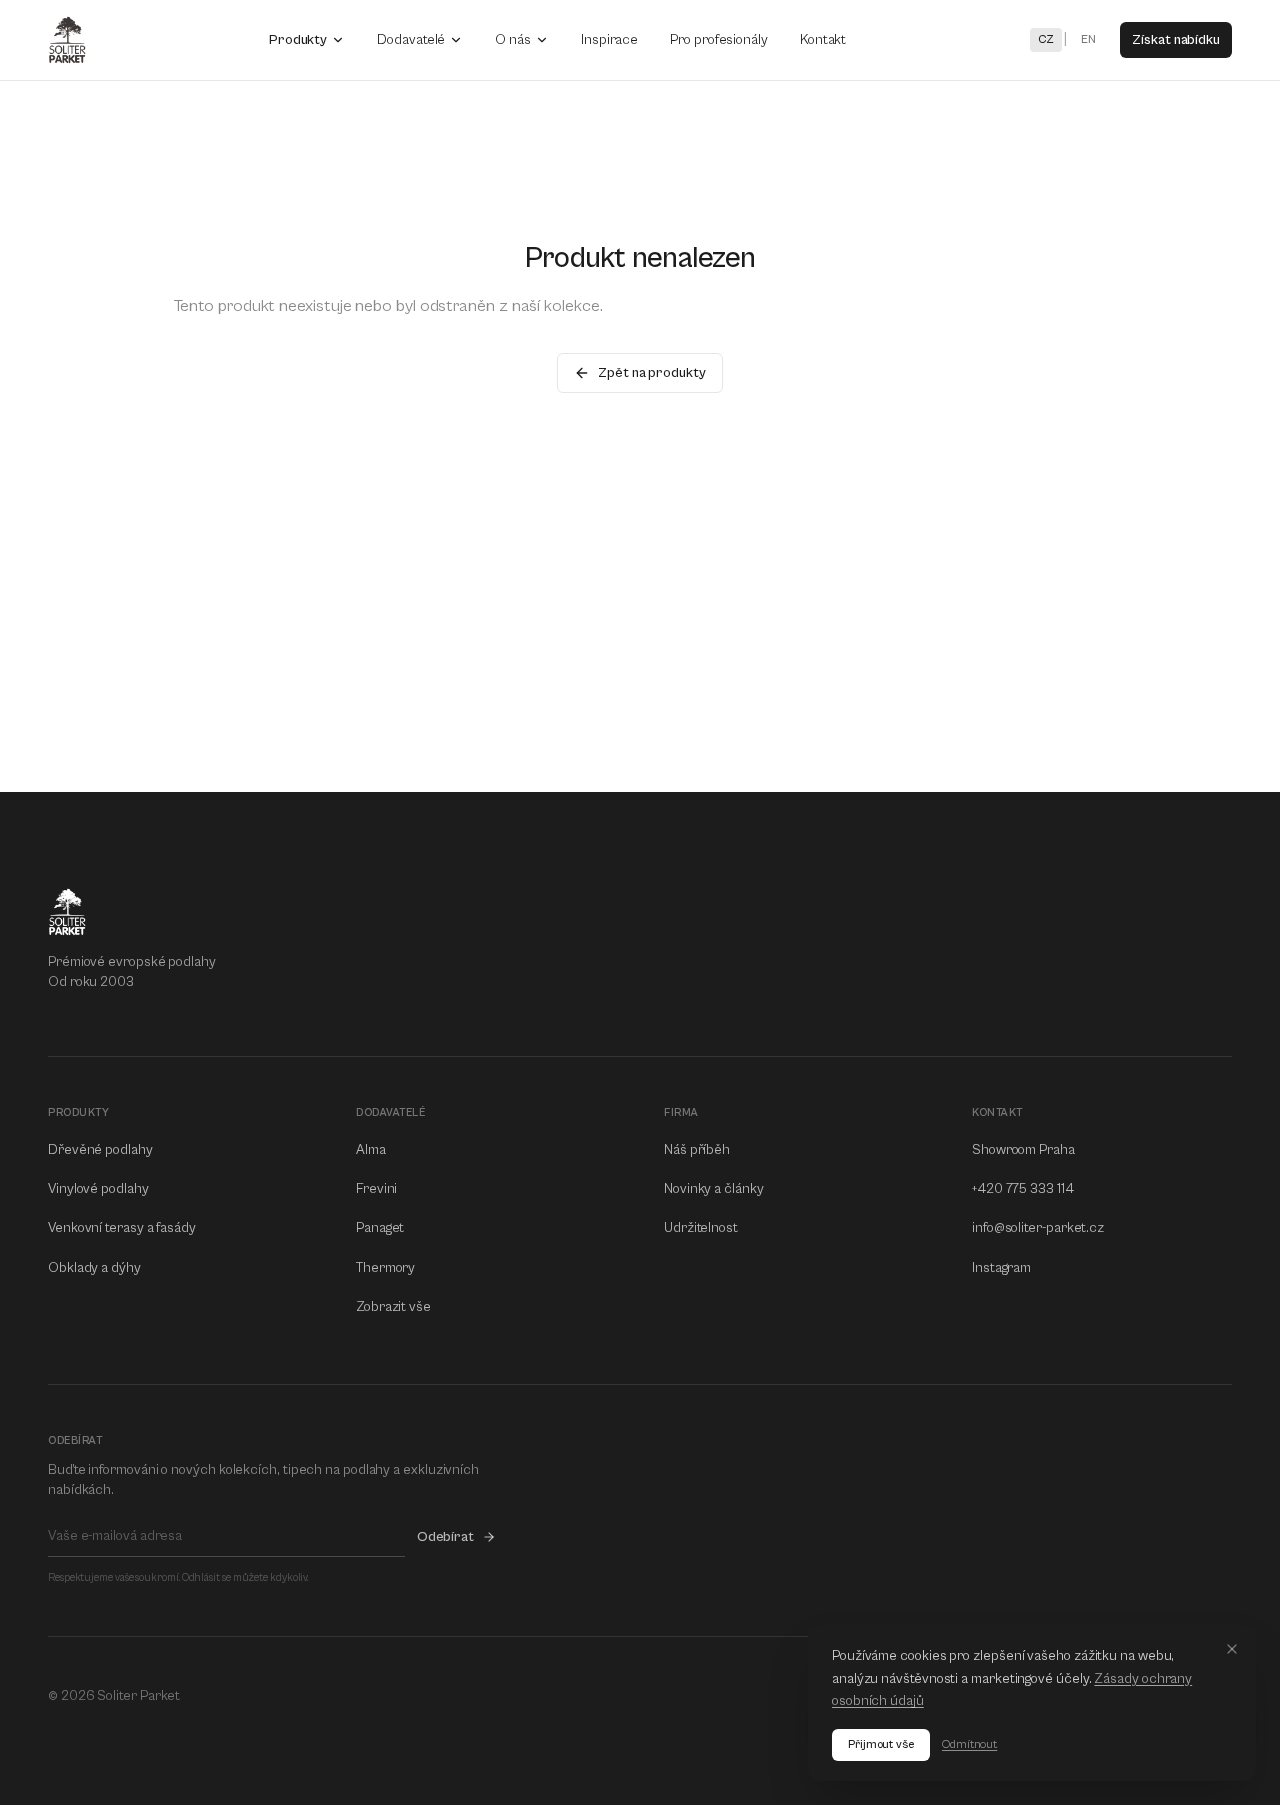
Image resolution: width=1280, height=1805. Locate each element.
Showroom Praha (1023, 1150)
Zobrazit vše (393, 1307)
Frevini (376, 1189)
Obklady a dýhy (94, 1268)
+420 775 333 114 (1023, 1189)
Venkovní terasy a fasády (122, 1228)
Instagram (1001, 1268)
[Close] (1232, 1649)
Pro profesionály (719, 40)
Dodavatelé (411, 40)
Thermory (385, 1268)
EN (1088, 39)
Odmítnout (969, 1744)
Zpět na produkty (652, 373)
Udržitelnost (701, 1228)
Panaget (380, 1228)
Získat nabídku (1176, 40)
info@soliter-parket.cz (1038, 1228)
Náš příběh (697, 1150)
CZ (1046, 39)
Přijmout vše (881, 1744)
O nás (513, 40)
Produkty (298, 40)
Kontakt (823, 40)
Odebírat (445, 1537)
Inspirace (609, 40)
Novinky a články (714, 1189)
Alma (371, 1150)
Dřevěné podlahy (100, 1150)
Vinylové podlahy (98, 1189)
